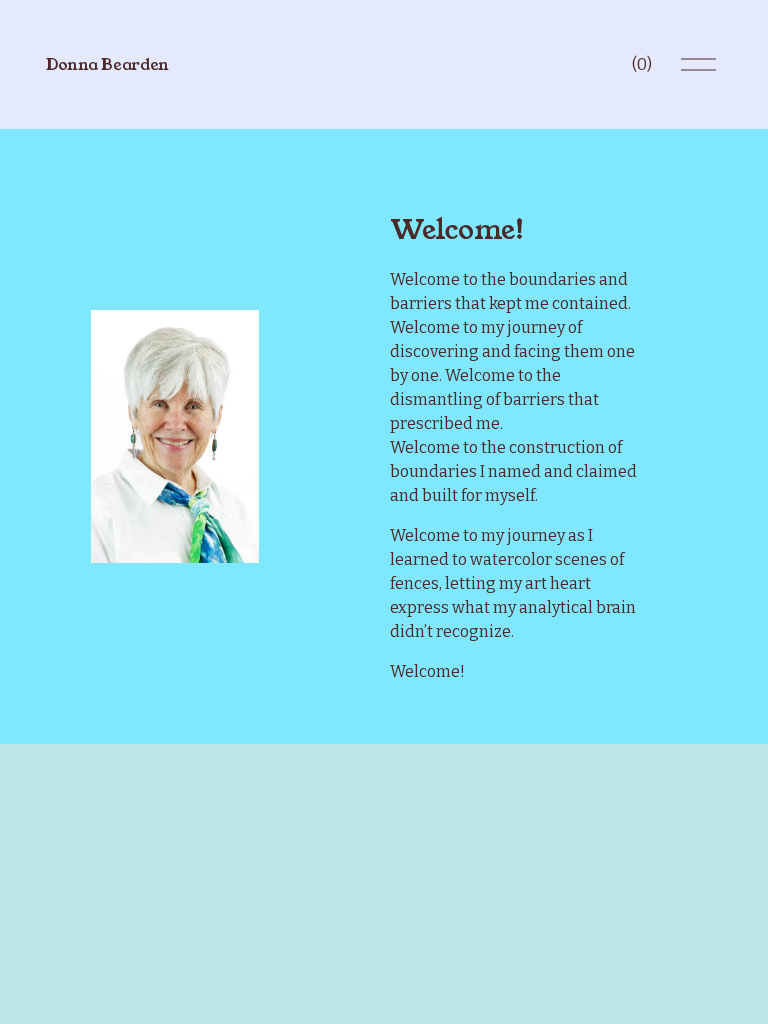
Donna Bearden (107, 64)
